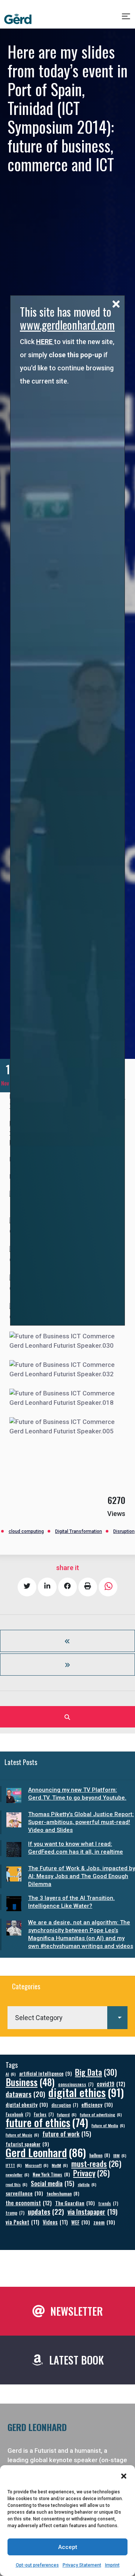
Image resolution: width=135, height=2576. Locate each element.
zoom (104, 2222)
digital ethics (86, 2092)
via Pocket (22, 2222)
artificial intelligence (45, 2074)
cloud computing (26, 1531)
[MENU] (127, 19)
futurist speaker (27, 2144)
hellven (100, 2155)
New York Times (51, 2174)
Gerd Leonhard (46, 2152)
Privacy (91, 2173)
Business (30, 2082)
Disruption (124, 1531)
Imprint (112, 2565)
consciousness (76, 2084)
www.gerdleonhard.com (67, 325)
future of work (67, 2134)
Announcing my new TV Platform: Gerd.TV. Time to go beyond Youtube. (77, 1794)
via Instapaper (92, 2211)
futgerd (67, 2114)
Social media (52, 2183)
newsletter (17, 2174)
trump (15, 2213)
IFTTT (14, 2165)
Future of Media (108, 2125)
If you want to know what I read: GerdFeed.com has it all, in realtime (76, 1848)
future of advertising (101, 2114)
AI (11, 2074)
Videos (55, 2222)
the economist (29, 2203)
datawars (25, 2094)
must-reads (96, 2164)
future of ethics (47, 2122)
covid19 (111, 2084)
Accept (68, 2547)
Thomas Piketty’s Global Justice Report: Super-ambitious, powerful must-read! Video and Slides (81, 1822)
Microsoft (37, 2165)
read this (16, 2184)
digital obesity (27, 2104)
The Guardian (75, 2203)
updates (46, 2211)
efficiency (97, 2104)
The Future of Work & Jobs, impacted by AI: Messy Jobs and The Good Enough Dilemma (82, 1876)
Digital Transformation (79, 1531)
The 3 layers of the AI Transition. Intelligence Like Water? (71, 1902)
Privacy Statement (82, 2565)
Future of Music (22, 2135)
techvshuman (63, 2193)
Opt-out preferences (37, 2565)
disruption (65, 2105)
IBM (120, 2155)
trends (108, 2203)
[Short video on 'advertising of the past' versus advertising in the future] (67, 1665)
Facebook (18, 2114)
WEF (81, 2222)
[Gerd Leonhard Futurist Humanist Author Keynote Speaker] (18, 19)
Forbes (44, 2114)
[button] (124, 2476)
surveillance (24, 2193)
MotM (60, 2165)
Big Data (96, 2072)
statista (87, 2184)
